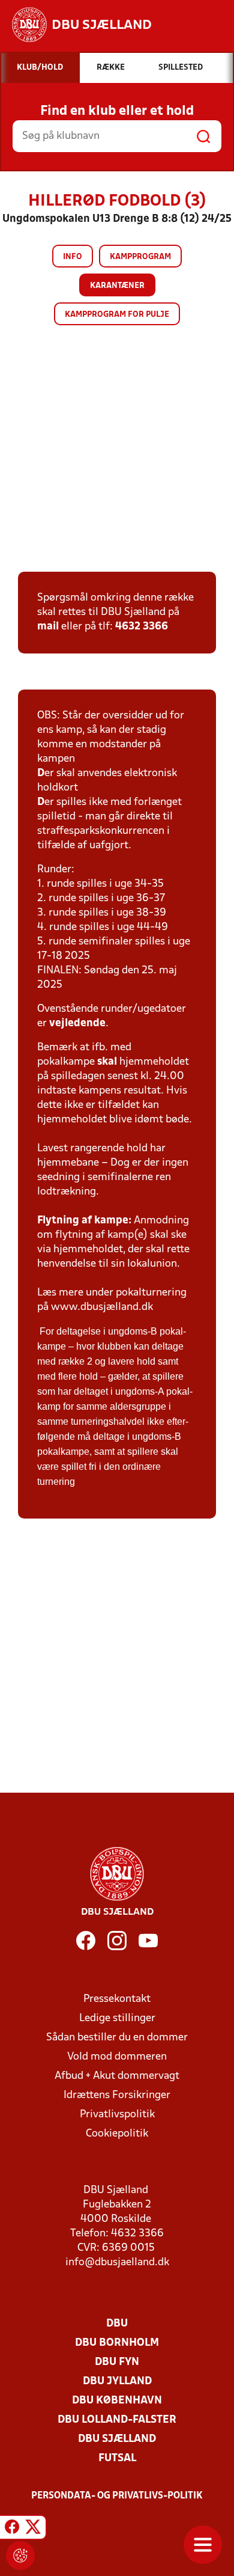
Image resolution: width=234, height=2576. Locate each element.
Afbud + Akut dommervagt (117, 2076)
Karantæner (117, 286)
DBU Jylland (117, 2382)
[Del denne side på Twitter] (33, 2529)
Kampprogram (140, 257)
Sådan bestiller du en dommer (117, 2038)
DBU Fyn (117, 2362)
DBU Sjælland (117, 2439)
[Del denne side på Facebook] (12, 2529)
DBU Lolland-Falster (117, 2420)
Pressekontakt (117, 1999)
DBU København (117, 2401)
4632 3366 (142, 627)
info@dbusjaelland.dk (117, 2262)
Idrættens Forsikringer (117, 2095)
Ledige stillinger (117, 2018)
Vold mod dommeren (117, 2057)
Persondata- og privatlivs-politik (117, 2496)
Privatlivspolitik (117, 2115)
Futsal (117, 2458)
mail (48, 627)
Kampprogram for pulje (117, 315)
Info (73, 257)
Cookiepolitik (117, 2134)
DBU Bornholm (117, 2343)
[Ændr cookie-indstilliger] (20, 2556)
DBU (117, 2324)
